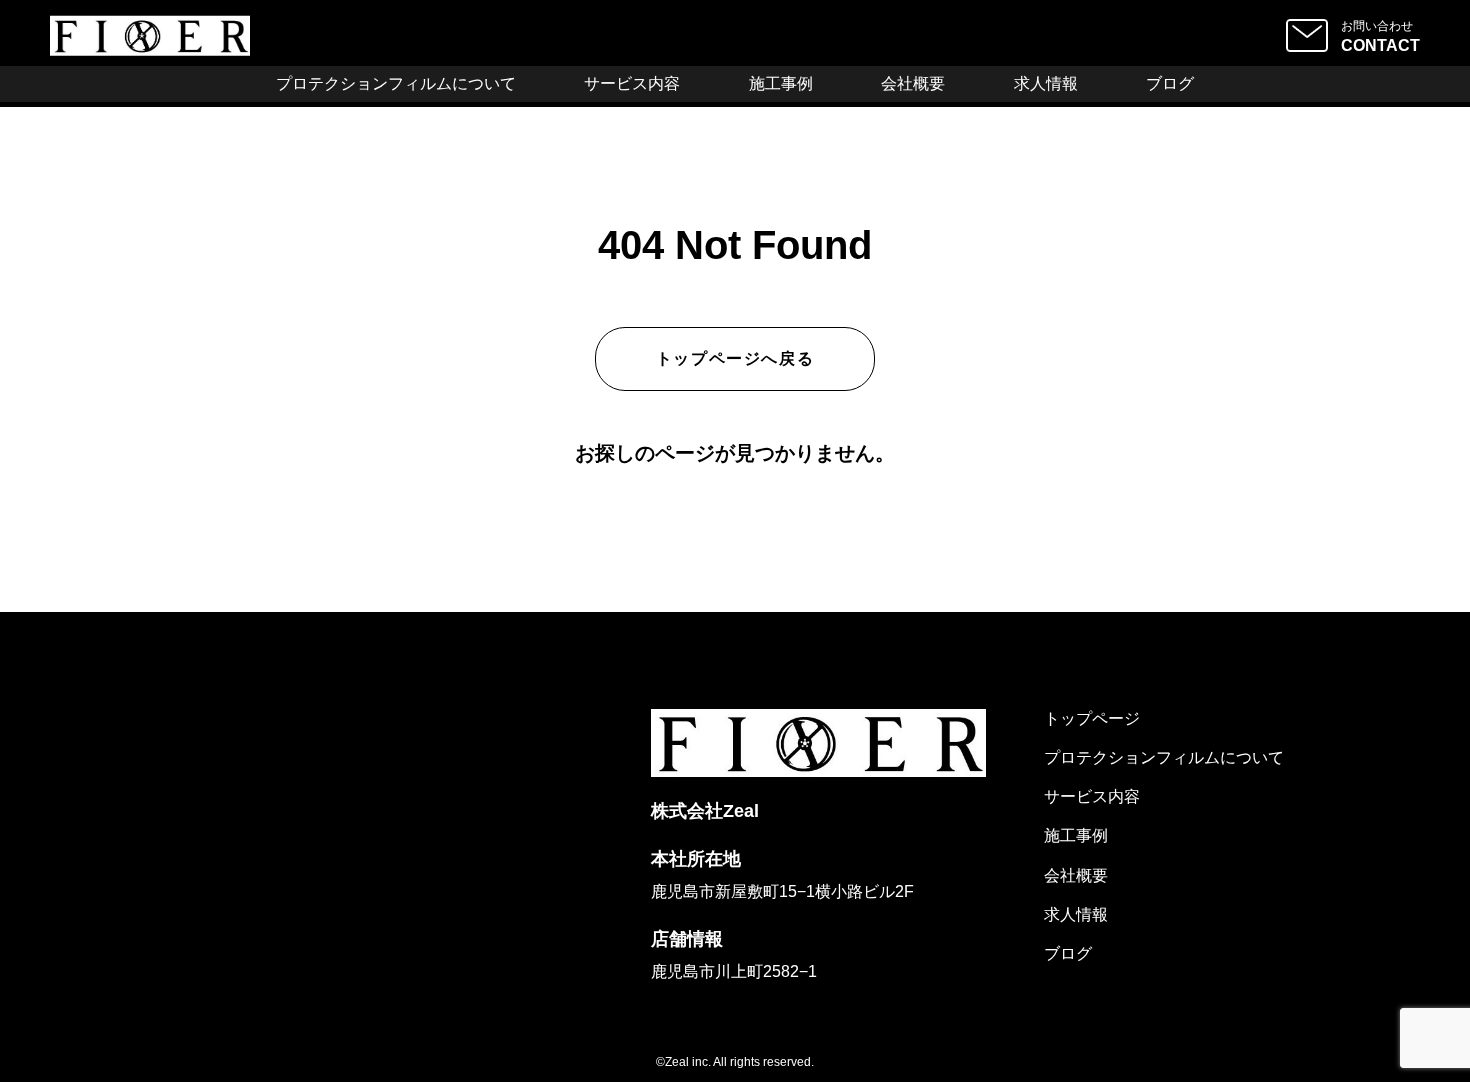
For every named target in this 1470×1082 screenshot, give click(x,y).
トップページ (1092, 718)
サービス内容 (632, 83)
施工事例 (781, 83)
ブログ (1170, 83)
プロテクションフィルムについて (396, 83)
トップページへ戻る (735, 358)
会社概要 (913, 83)
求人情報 (1046, 83)
